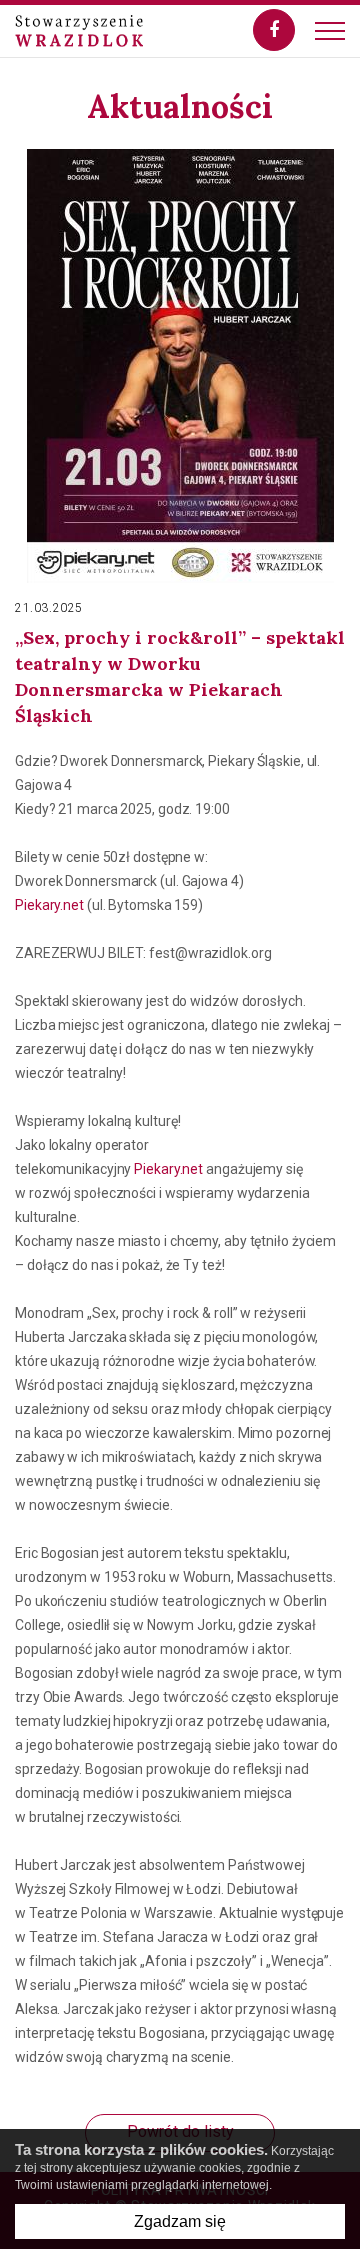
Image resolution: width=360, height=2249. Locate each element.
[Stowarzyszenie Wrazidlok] (79, 31)
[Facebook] (274, 30)
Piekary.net (49, 905)
